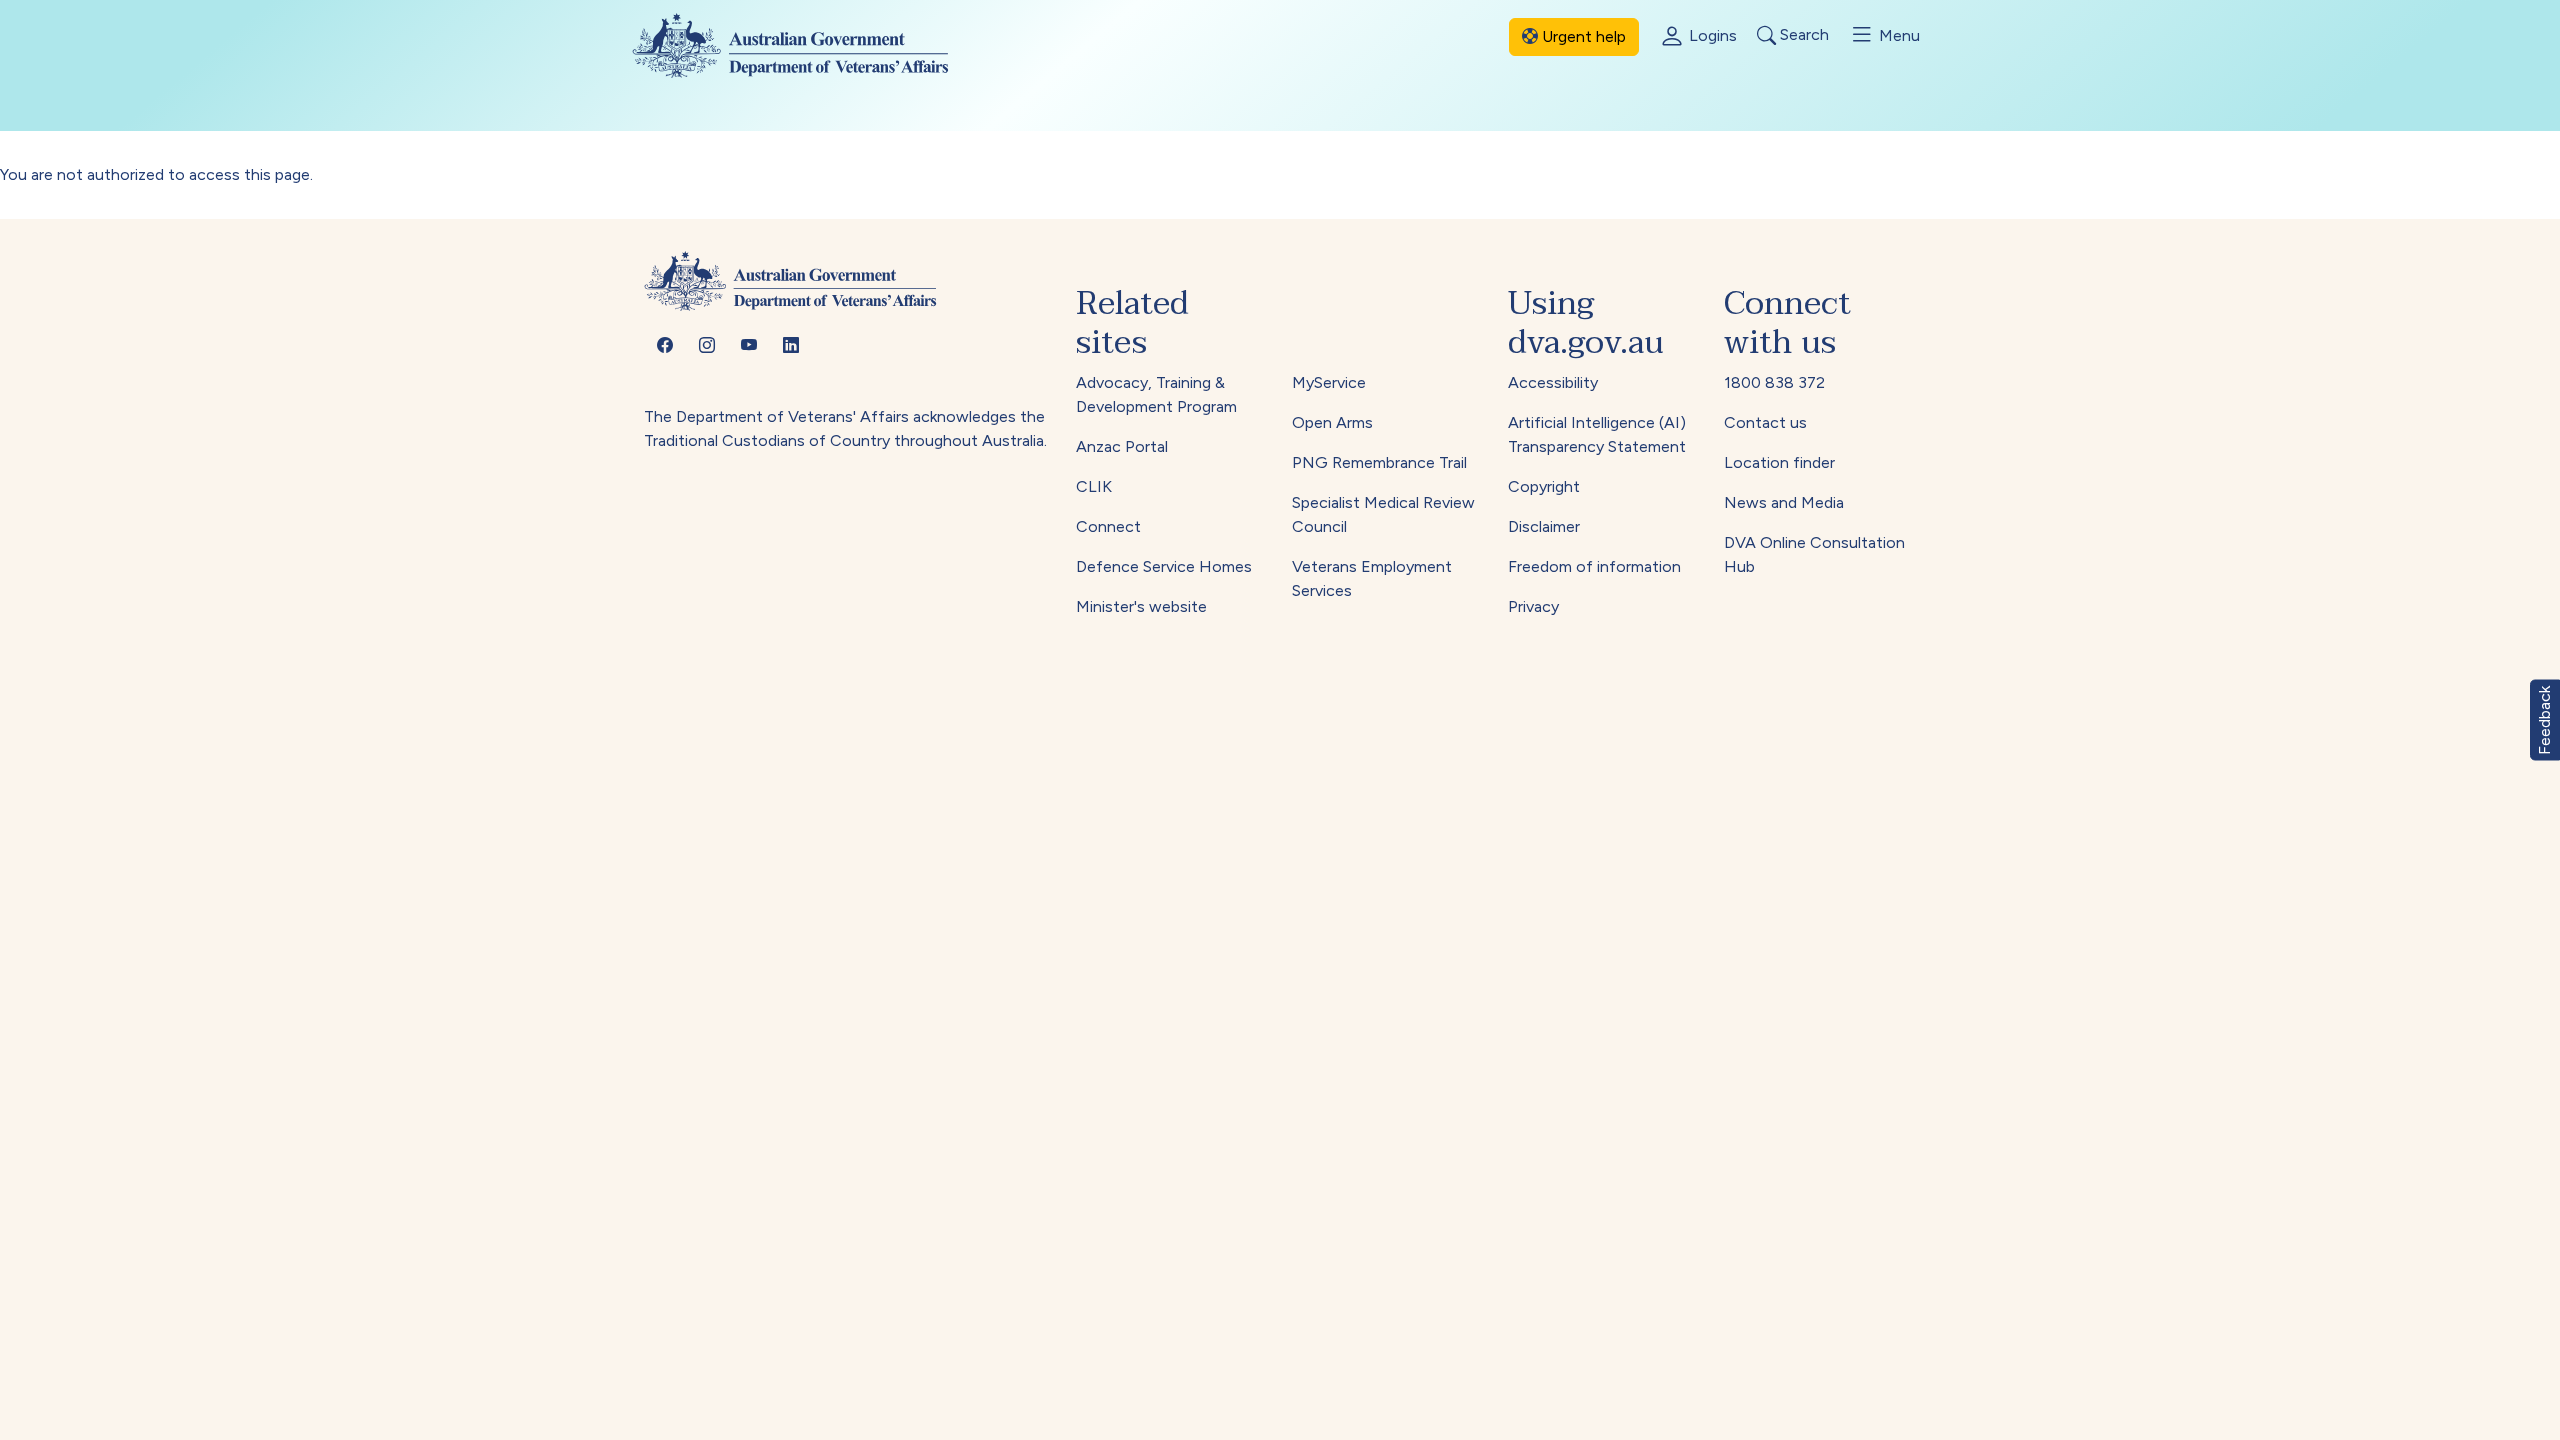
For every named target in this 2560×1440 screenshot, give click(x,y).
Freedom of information (1594, 566)
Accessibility (1553, 382)
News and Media (1784, 502)
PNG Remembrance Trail (1379, 462)
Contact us (1765, 422)
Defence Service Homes (1164, 566)
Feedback (2544, 720)
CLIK (1094, 486)
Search (1802, 35)
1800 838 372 (1774, 382)
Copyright (1544, 486)
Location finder (1779, 462)
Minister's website (1141, 606)
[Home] (806, 45)
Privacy (1533, 606)
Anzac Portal (1122, 446)
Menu (1897, 35)
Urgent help (1582, 36)
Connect (1108, 526)
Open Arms (1332, 422)
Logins (1711, 35)
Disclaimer (1544, 526)
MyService (1329, 382)
